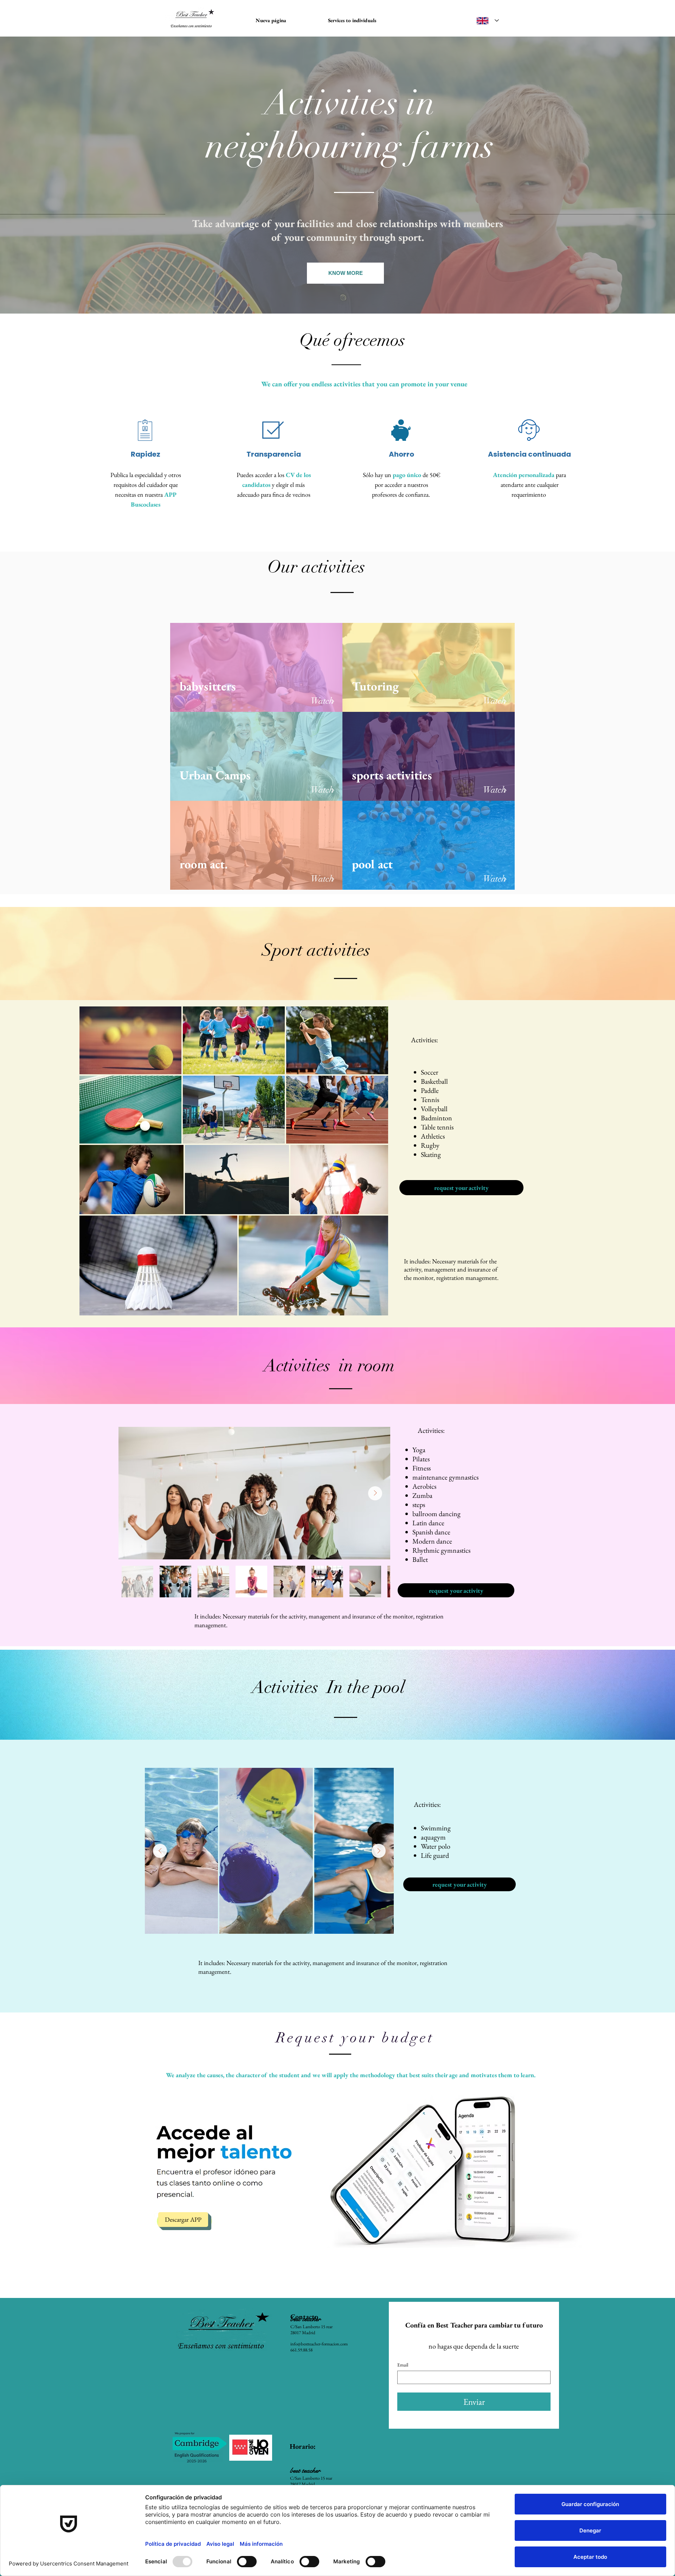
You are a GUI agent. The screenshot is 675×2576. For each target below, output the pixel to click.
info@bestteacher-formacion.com (319, 2344)
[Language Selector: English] (488, 21)
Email (403, 2365)
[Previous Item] (160, 1851)
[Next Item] (375, 1493)
